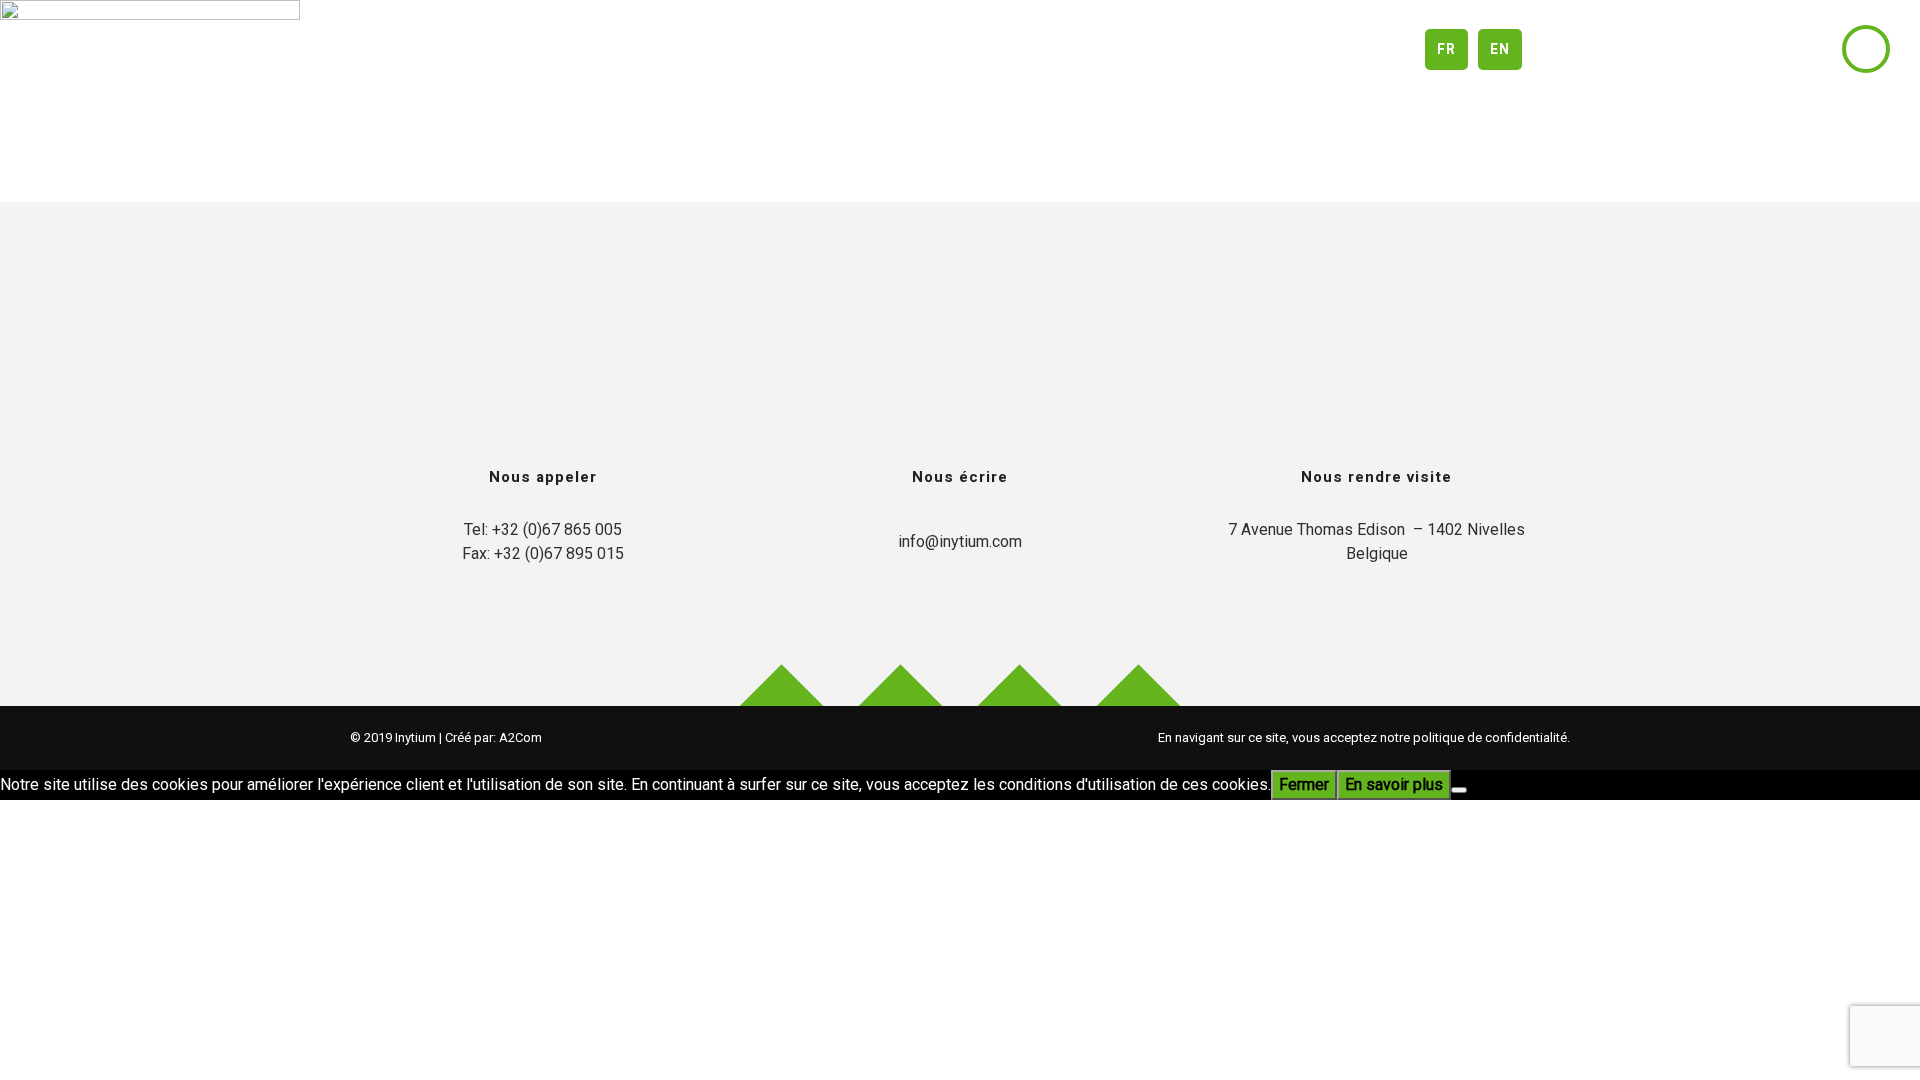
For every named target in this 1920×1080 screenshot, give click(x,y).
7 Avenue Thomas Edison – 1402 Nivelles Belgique (1376, 541)
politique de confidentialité (1490, 737)
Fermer (1304, 784)
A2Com (520, 737)
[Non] (1459, 790)
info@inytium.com (960, 541)
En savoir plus (1394, 784)
